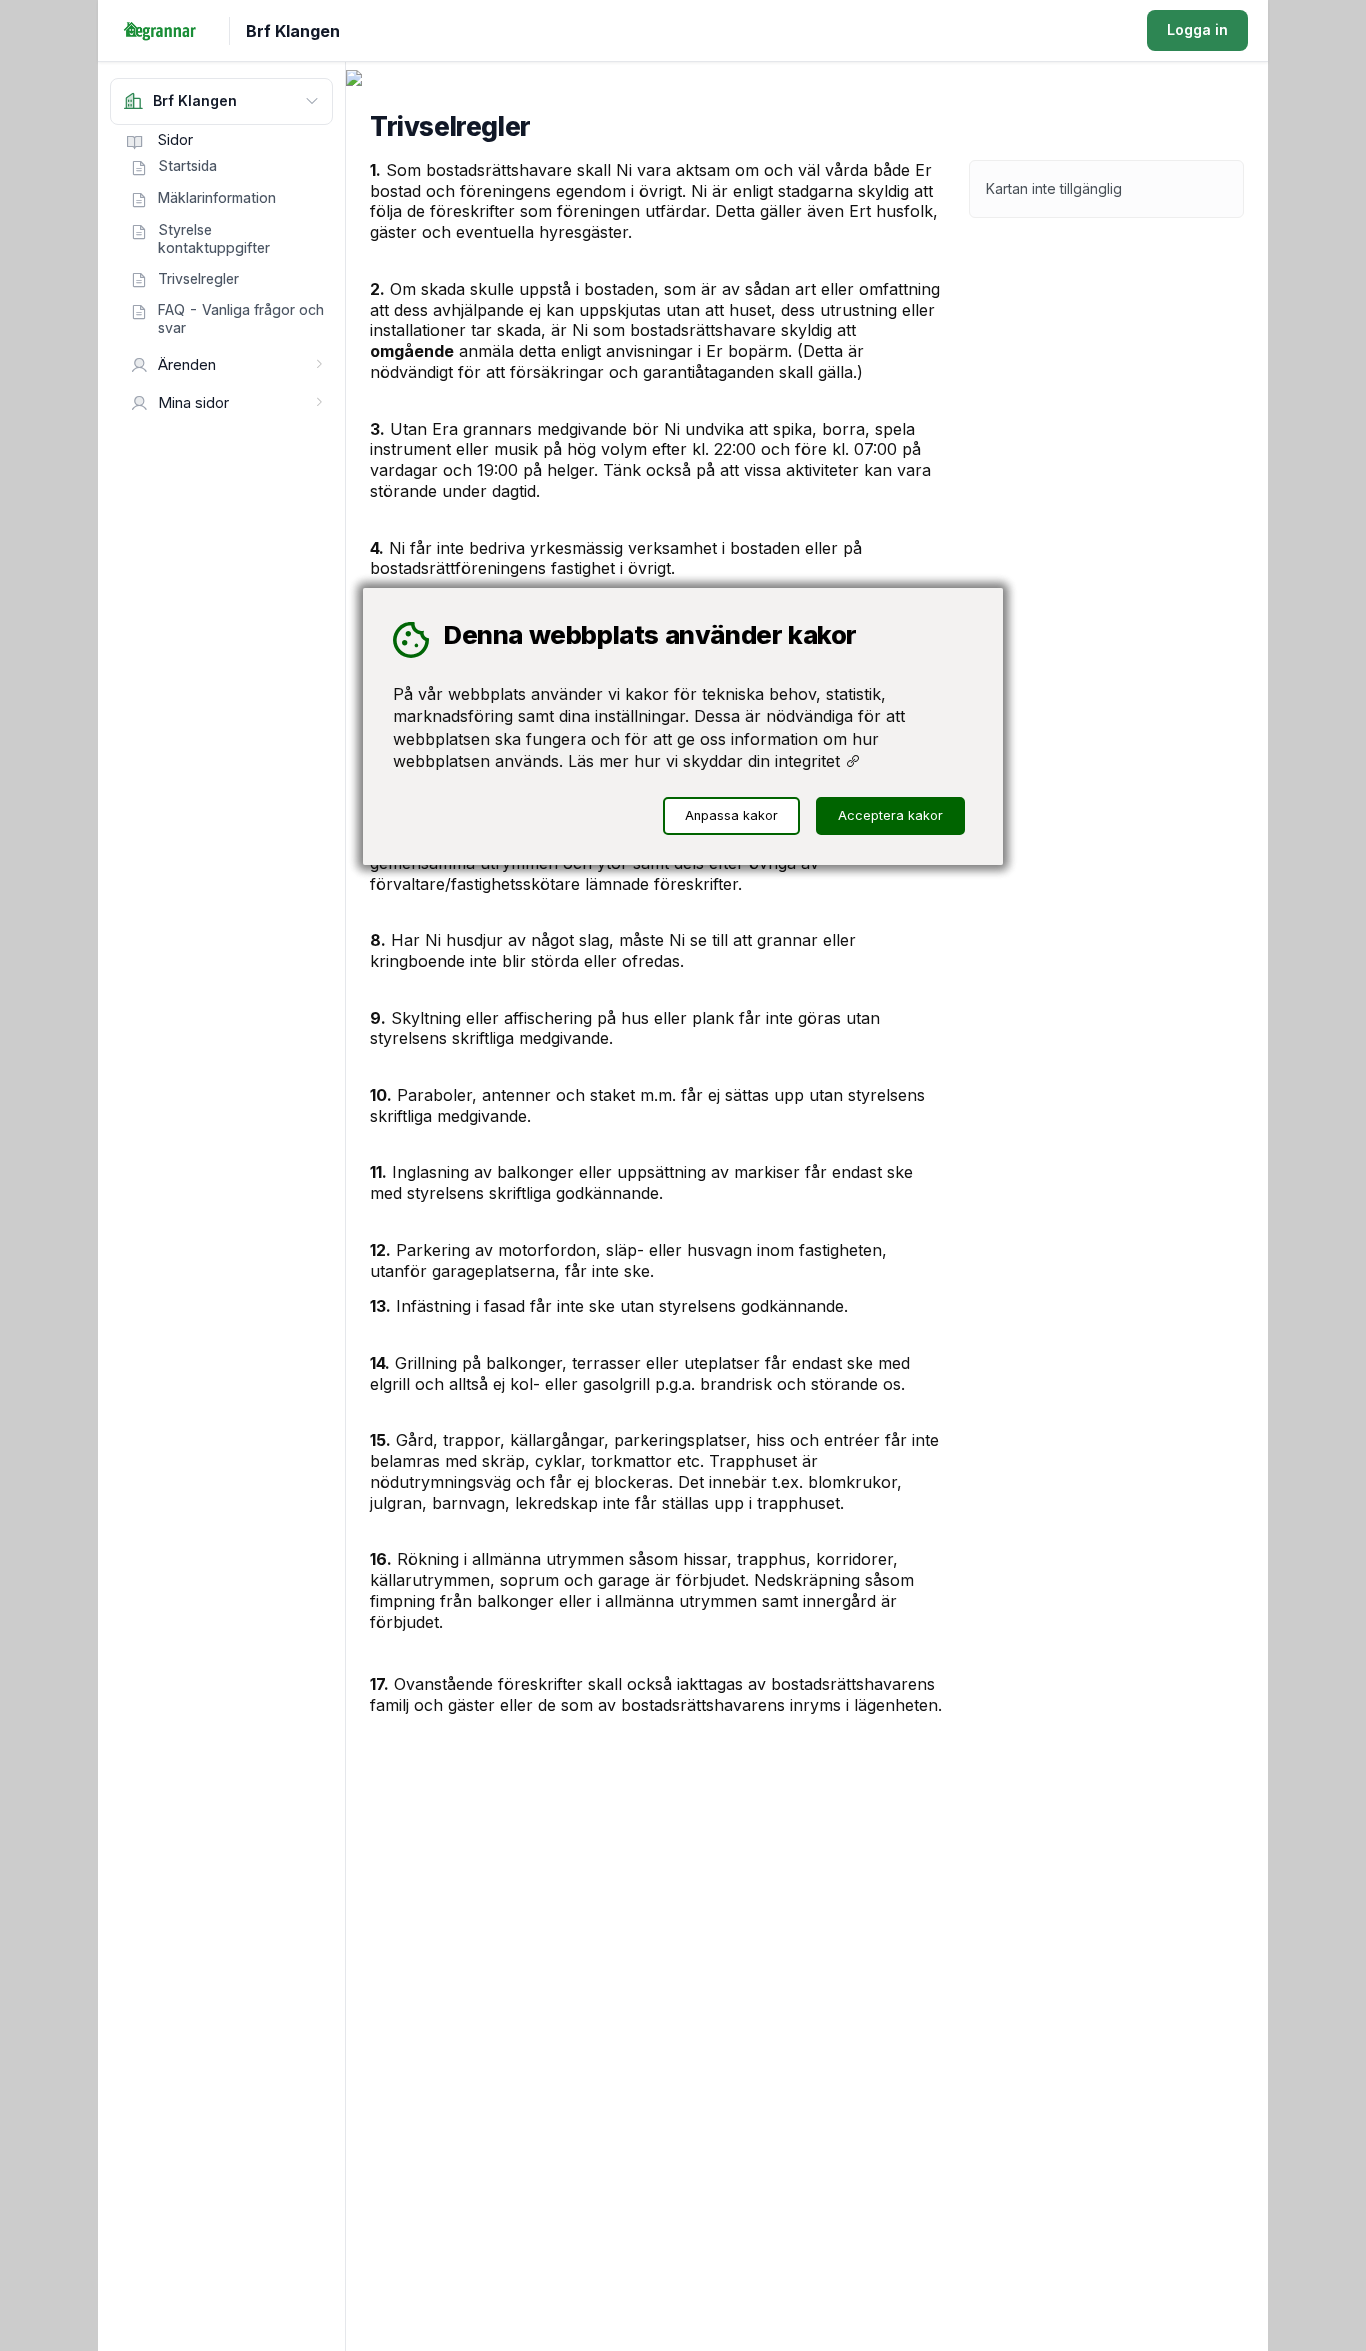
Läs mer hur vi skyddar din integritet (706, 761)
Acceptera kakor (890, 815)
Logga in (1197, 29)
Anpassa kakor (731, 815)
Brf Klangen (293, 31)
